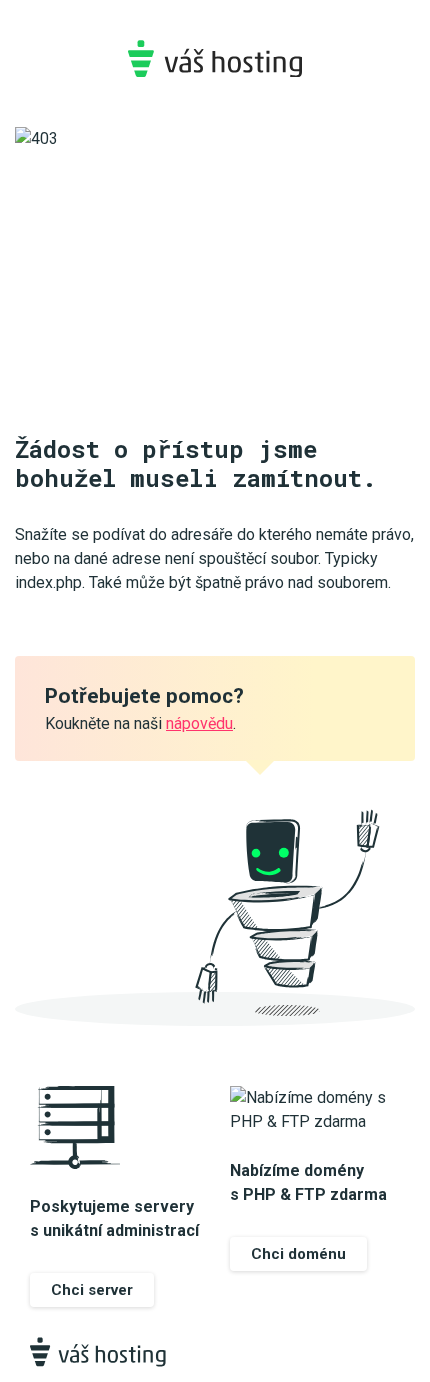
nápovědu (199, 723)
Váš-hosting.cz (215, 58)
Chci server (92, 1290)
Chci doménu (298, 1254)
